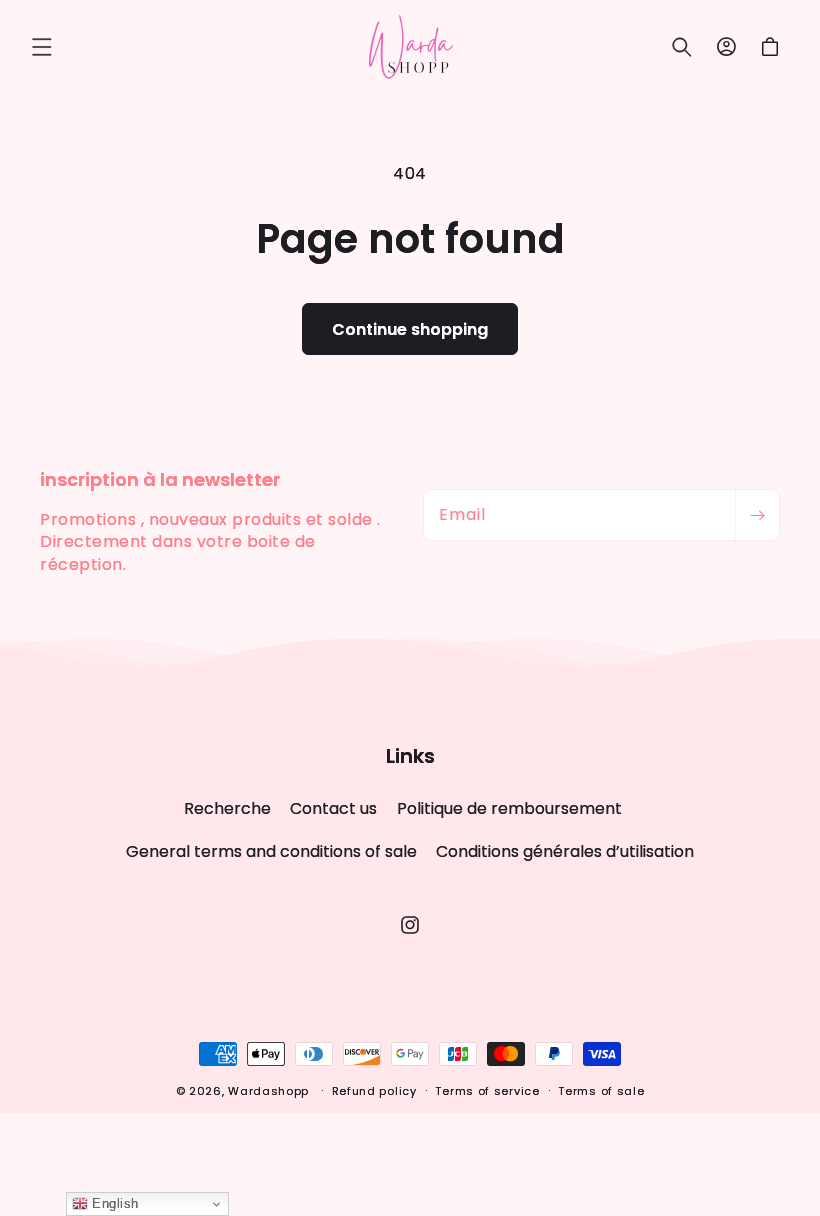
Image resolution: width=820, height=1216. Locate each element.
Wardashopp (268, 1091)
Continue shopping (410, 329)
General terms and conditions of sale (271, 851)
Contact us (333, 808)
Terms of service (487, 1091)
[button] (42, 47)
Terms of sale (601, 1091)
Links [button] (410, 756)
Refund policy (374, 1091)
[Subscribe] (757, 515)
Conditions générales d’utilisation (565, 851)
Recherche (227, 809)
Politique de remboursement (509, 808)
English (113, 1203)
